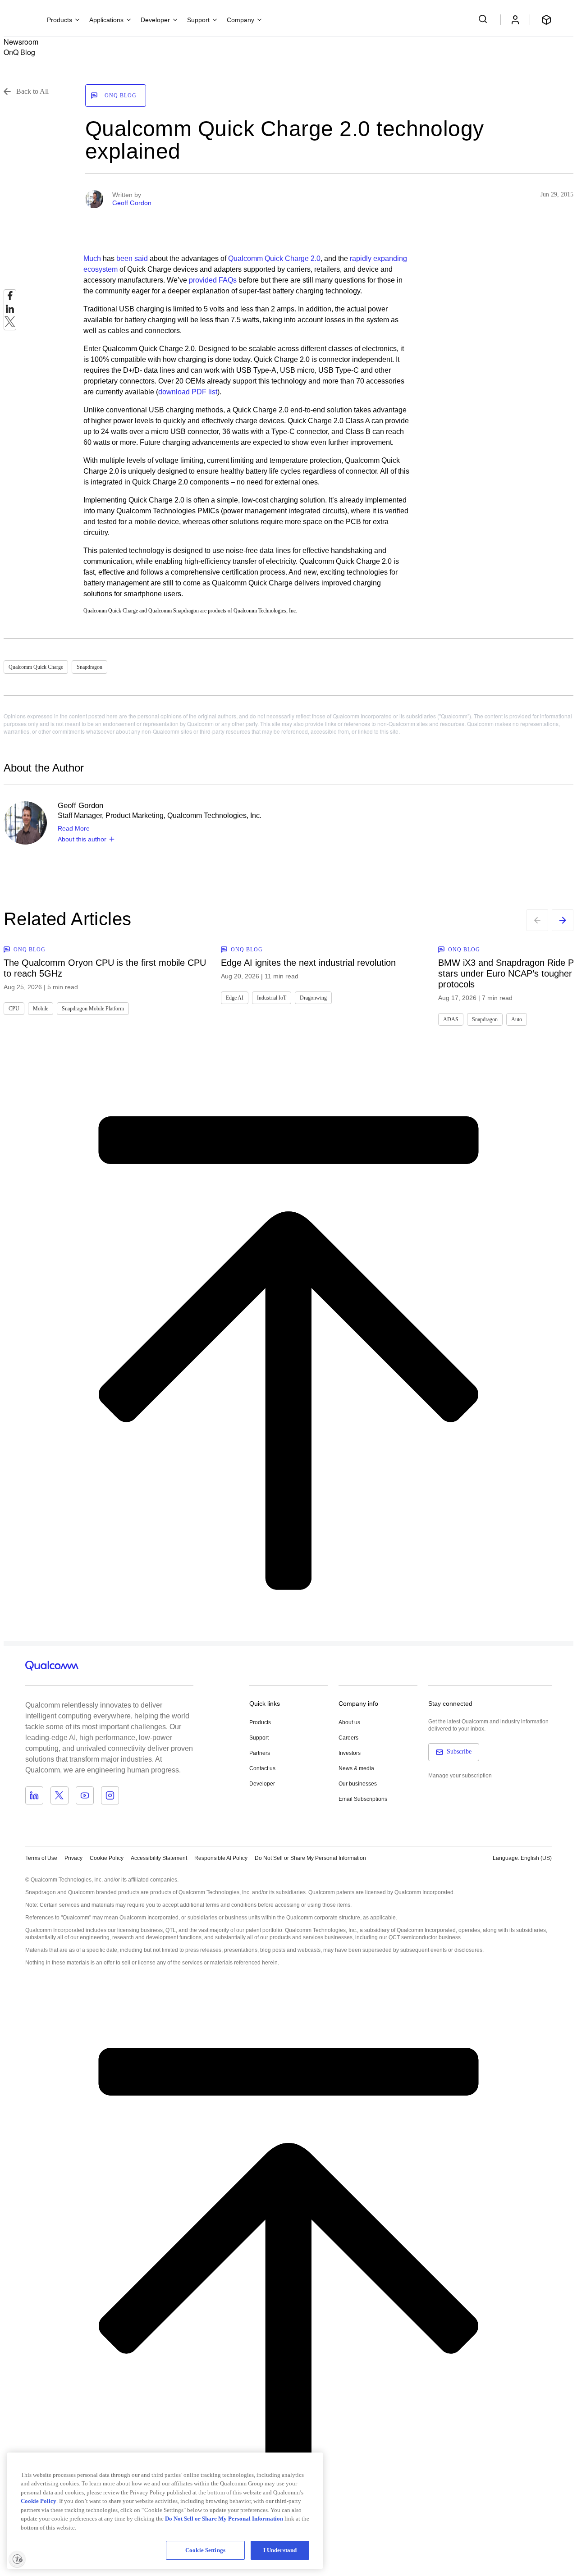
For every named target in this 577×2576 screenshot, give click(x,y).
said (141, 258)
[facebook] (10, 298)
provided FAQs (213, 280)
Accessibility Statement (159, 1858)
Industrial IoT (272, 998)
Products (260, 1722)
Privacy (73, 1858)
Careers (348, 1738)
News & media (356, 1768)
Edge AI (235, 998)
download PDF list (188, 392)
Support (259, 1738)
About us (349, 1722)
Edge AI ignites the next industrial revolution (308, 963)
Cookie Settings (205, 2550)
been (124, 258)
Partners (260, 1753)
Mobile (41, 1009)
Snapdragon (89, 667)
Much (92, 258)
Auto (517, 1019)
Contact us (262, 1768)
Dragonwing (313, 998)
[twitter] (10, 324)
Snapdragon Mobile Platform (93, 1009)
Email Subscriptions (363, 1799)
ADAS (451, 1019)
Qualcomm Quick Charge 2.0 (274, 258)
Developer (262, 1784)
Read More (74, 828)
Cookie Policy (107, 1858)
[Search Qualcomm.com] (484, 19)
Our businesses (358, 1784)
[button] (310, 1858)
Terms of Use (41, 1858)
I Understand (280, 2550)
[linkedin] (10, 311)
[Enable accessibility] (17, 2559)
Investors (350, 1753)
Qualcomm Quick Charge (36, 667)
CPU (14, 1009)
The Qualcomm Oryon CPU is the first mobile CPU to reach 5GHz (105, 968)
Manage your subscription (460, 1776)
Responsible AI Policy (221, 1858)
